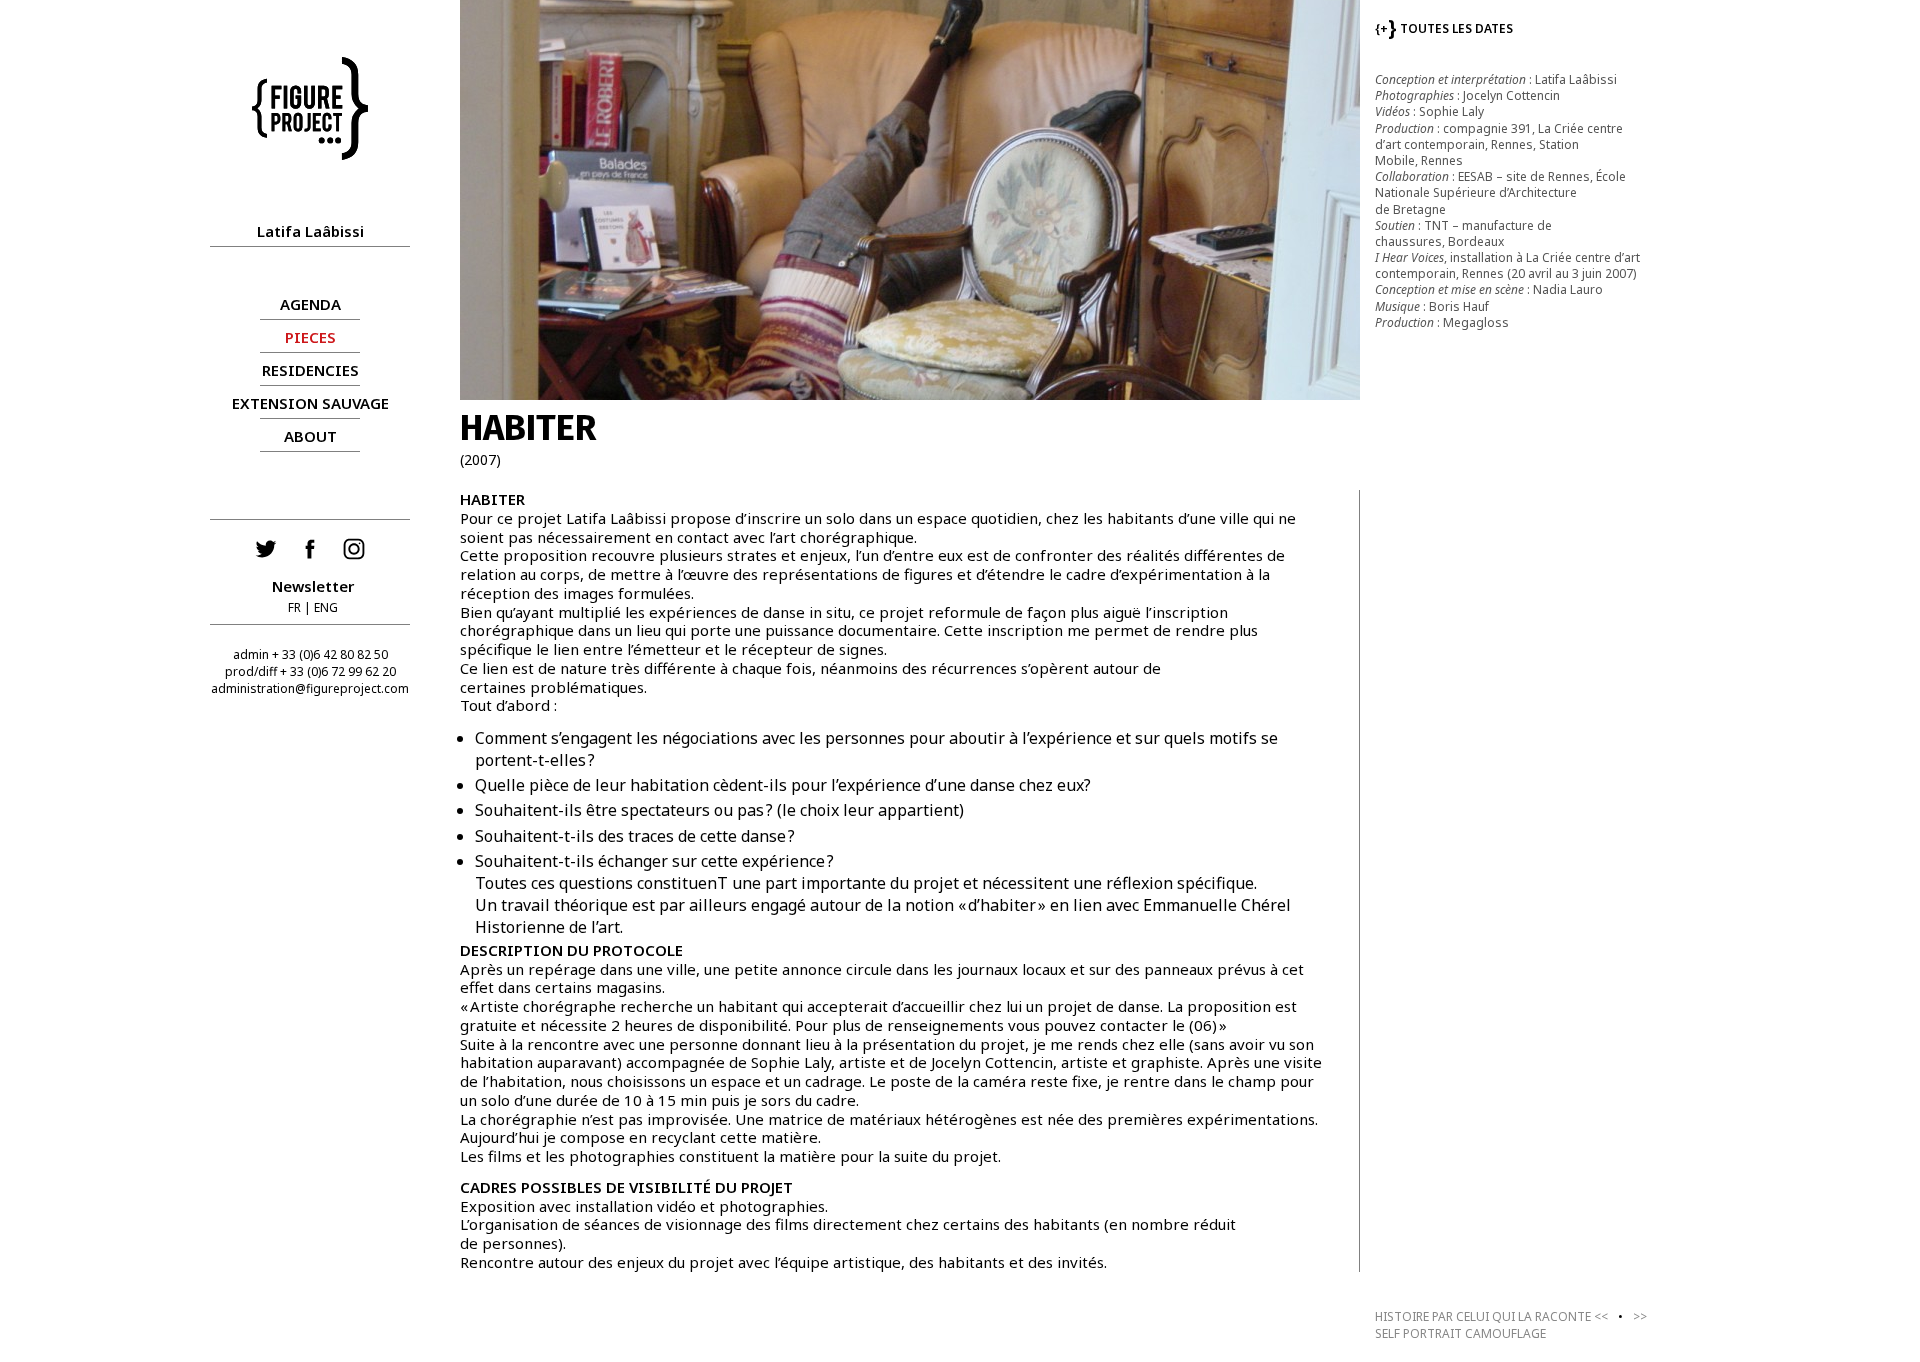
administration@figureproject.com (310, 688)
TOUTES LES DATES (1444, 28)
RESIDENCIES (310, 370)
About (310, 436)
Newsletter (313, 586)
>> (1511, 1325)
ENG (326, 607)
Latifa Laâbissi (310, 231)
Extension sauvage (310, 403)
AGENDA (310, 304)
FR (294, 607)
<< (1491, 1316)
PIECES (310, 337)
